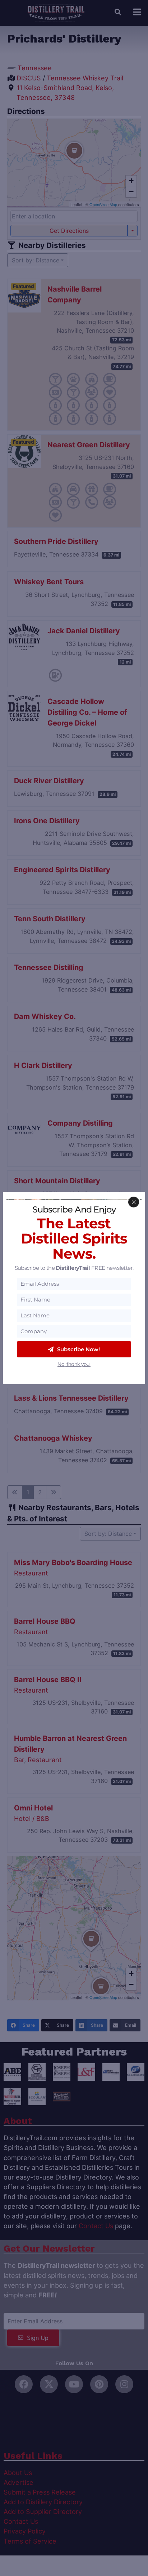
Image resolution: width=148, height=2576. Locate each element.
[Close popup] (134, 1202)
